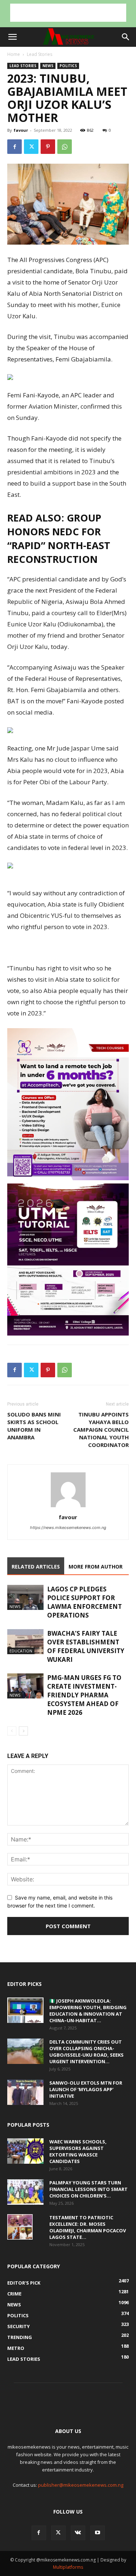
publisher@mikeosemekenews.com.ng (81, 2485)
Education (21, 1651)
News (48, 66)
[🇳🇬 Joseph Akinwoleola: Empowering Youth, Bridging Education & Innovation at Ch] (25, 2010)
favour (21, 130)
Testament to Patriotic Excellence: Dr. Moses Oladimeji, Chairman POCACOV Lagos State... (88, 2227)
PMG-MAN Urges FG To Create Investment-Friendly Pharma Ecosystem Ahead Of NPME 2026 (84, 1695)
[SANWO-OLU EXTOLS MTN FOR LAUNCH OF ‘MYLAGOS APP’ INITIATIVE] (25, 2092)
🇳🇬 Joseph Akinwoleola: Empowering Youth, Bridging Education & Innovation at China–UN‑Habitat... (88, 2011)
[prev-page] (12, 1731)
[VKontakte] (78, 2533)
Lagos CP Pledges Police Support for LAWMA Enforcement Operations (85, 1602)
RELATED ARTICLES (36, 1567)
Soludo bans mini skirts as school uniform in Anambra (34, 1426)
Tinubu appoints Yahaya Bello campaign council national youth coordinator (101, 1430)
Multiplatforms (68, 2567)
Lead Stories (40, 54)
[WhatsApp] (65, 147)
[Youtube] (98, 2533)
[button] (12, 37)
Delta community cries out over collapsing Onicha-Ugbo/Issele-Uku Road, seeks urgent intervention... (86, 2052)
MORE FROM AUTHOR (96, 1567)
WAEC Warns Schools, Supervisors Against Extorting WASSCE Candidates (78, 2151)
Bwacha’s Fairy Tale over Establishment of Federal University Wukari (86, 1646)
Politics (68, 66)
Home (14, 54)
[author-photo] (68, 1507)
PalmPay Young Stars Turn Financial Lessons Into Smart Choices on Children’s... (88, 2189)
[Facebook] (15, 147)
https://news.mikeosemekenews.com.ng (68, 1528)
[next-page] (23, 1731)
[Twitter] (31, 147)
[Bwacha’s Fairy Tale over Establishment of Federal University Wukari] (25, 1642)
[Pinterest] (48, 147)
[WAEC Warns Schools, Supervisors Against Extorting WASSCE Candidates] (25, 2151)
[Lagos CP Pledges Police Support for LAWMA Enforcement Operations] (25, 1597)
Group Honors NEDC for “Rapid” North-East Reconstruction (59, 538)
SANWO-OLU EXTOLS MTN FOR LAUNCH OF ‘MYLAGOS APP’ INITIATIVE (86, 2089)
